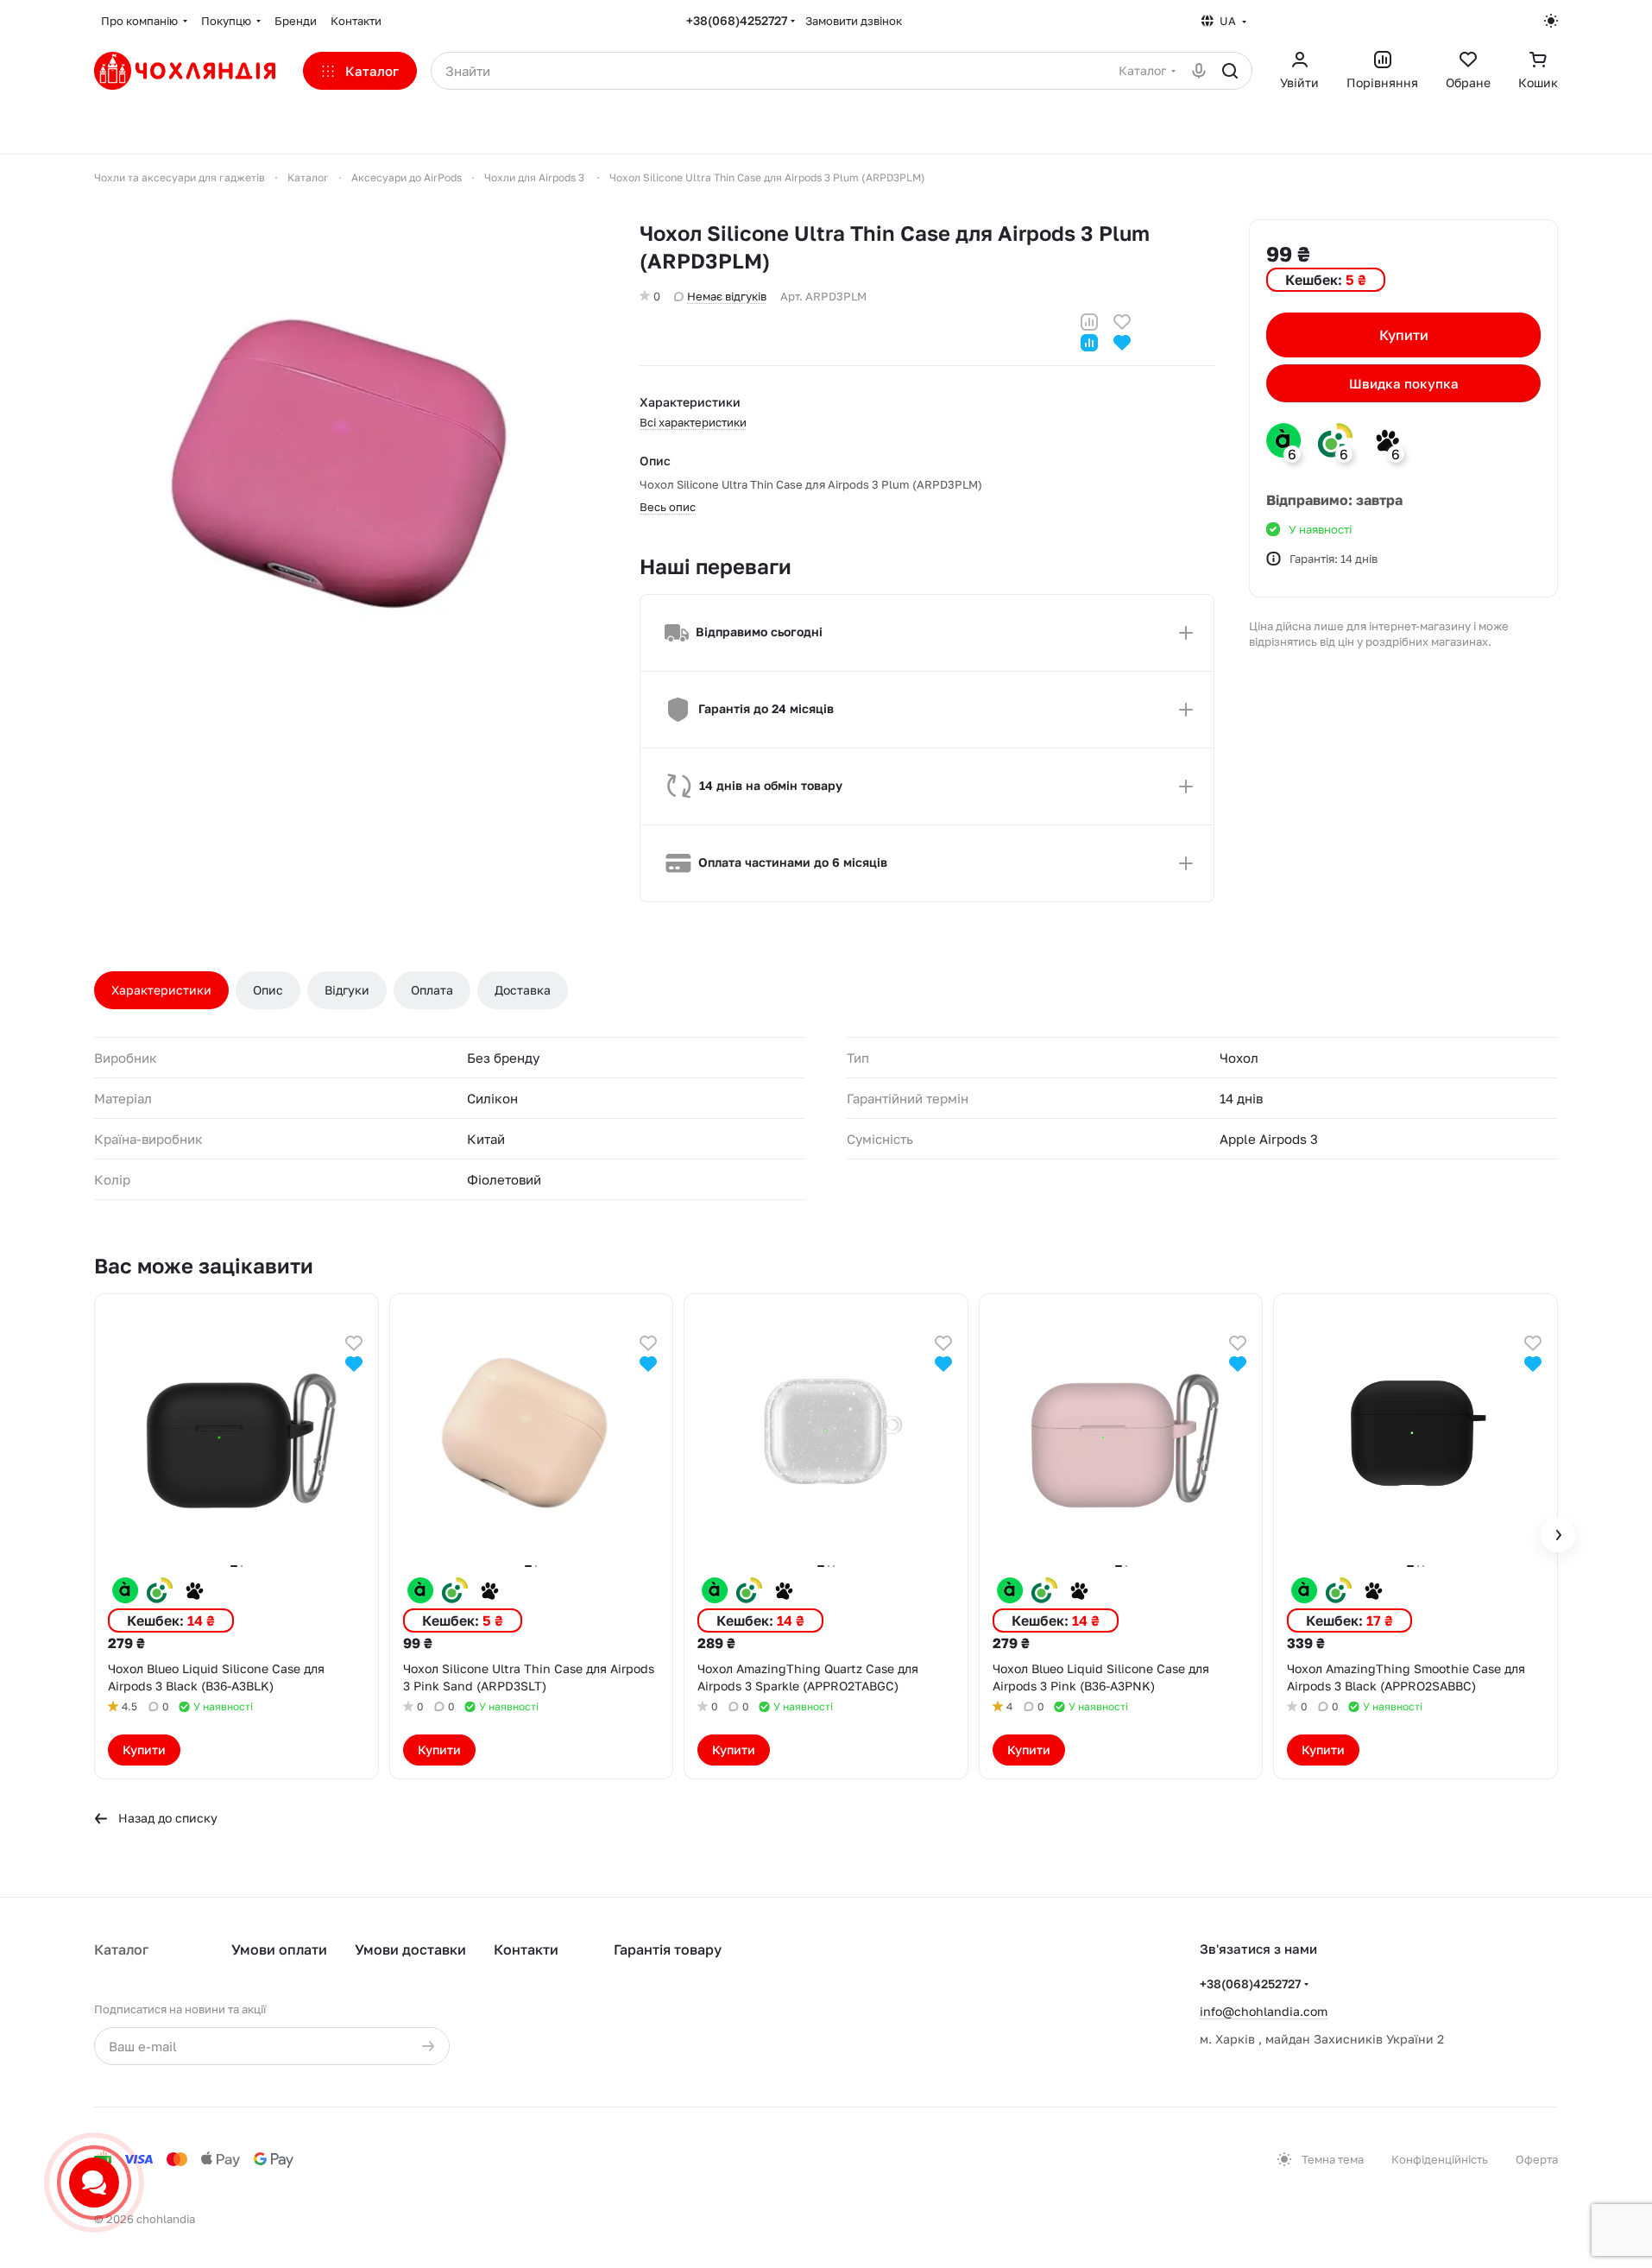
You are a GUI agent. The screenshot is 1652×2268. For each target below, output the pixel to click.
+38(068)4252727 (737, 20)
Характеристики (161, 990)
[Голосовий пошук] (1199, 71)
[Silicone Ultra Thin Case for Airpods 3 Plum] (350, 475)
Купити (1404, 335)
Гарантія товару (668, 1949)
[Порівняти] (1089, 320)
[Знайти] (1230, 71)
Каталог (121, 1949)
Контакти (526, 1949)
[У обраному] (1122, 320)
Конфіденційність (1440, 2159)
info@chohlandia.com (1264, 2011)
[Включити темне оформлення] (1551, 21)
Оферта (1537, 2159)
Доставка (523, 990)
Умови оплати (279, 1949)
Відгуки (347, 990)
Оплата (432, 990)
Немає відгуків (727, 296)
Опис (268, 990)
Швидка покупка (1404, 383)
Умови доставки (410, 1949)
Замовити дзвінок (854, 21)
